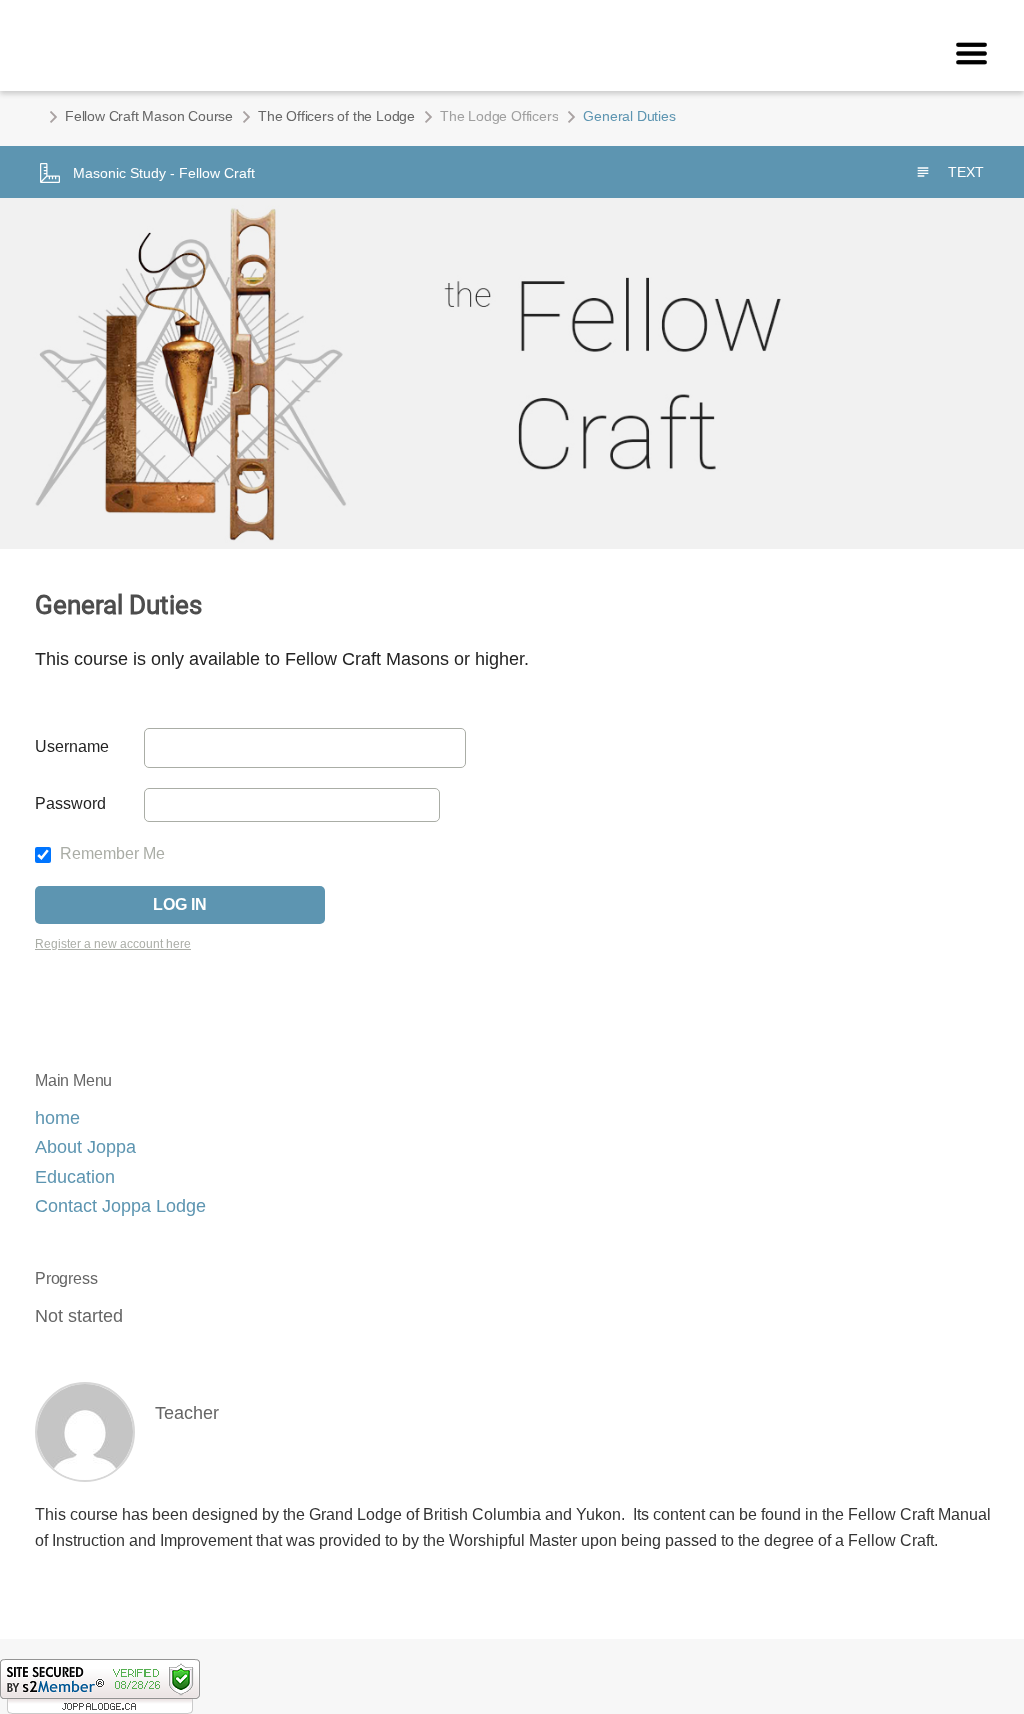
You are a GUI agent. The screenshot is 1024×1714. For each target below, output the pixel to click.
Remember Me (110, 853)
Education (75, 1177)
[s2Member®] (100, 1685)
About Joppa (85, 1147)
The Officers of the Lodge (336, 116)
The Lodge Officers (499, 116)
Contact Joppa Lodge (120, 1206)
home (57, 1118)
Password (70, 803)
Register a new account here (113, 944)
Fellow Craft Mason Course (149, 116)
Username (72, 746)
